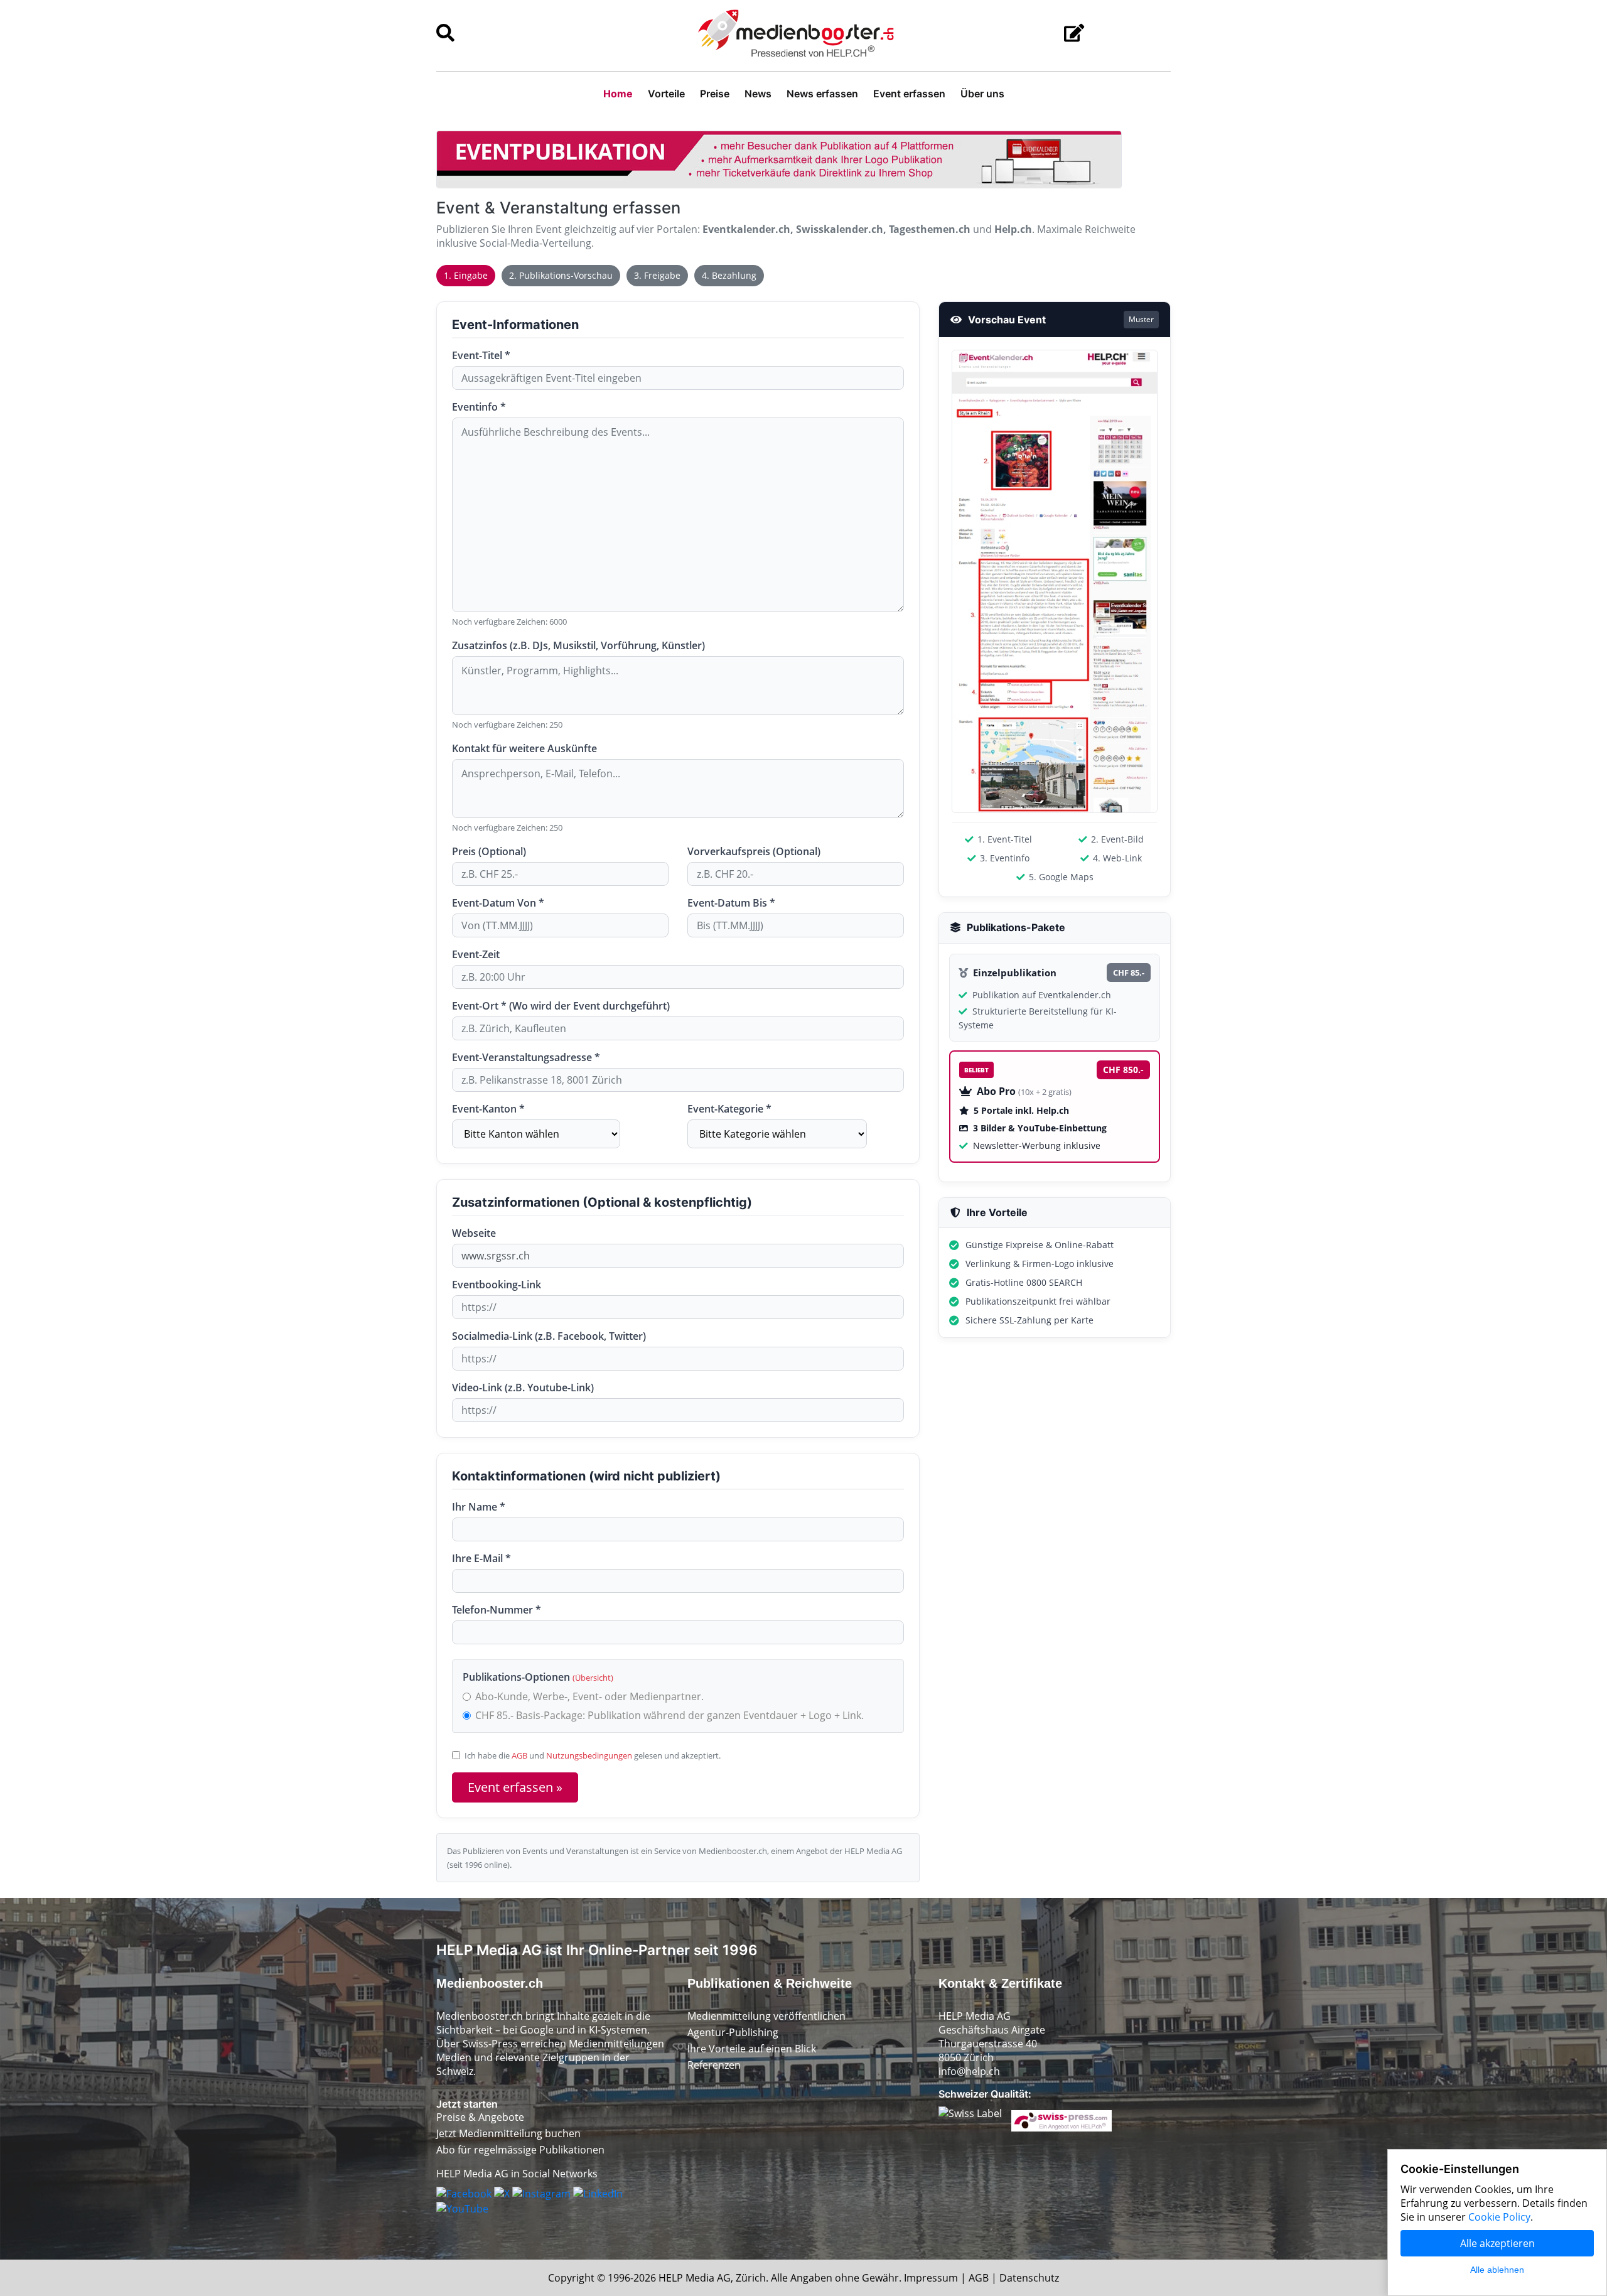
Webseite (474, 1233)
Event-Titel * (481, 355)
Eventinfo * (479, 407)
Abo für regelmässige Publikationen (520, 2150)
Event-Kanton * (488, 1109)
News (758, 94)
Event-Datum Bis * (731, 903)
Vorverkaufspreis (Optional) (754, 851)
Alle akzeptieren (1497, 2243)
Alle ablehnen (1497, 2270)
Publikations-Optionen (538, 1677)
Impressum (931, 2278)
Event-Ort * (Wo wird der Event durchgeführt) (561, 1006)
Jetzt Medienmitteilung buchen (508, 2133)
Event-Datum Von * (498, 903)
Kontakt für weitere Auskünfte (524, 748)
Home (618, 94)
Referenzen (714, 2065)
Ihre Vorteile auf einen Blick (752, 2049)
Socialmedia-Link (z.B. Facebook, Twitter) (549, 1336)
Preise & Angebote (480, 2117)
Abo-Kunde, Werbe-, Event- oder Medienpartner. (589, 1696)
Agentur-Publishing (733, 2032)
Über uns (982, 94)
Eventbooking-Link (497, 1285)
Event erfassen (909, 94)
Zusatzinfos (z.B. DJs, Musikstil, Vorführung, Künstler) (578, 645)
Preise (715, 94)
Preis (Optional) (489, 851)
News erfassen (822, 94)
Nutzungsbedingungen (589, 1755)
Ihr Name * (479, 1507)
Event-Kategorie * (729, 1109)
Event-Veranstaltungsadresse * (526, 1057)
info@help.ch (969, 2071)
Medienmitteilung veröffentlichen (766, 2016)
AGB (519, 1755)
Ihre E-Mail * (481, 1558)
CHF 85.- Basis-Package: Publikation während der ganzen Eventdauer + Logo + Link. (669, 1715)
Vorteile (666, 94)
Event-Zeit (476, 954)
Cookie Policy (1499, 2217)
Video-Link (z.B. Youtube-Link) (523, 1388)
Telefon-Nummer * (497, 1610)
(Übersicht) (593, 1678)
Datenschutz (1029, 2278)
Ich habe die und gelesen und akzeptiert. (593, 1755)
